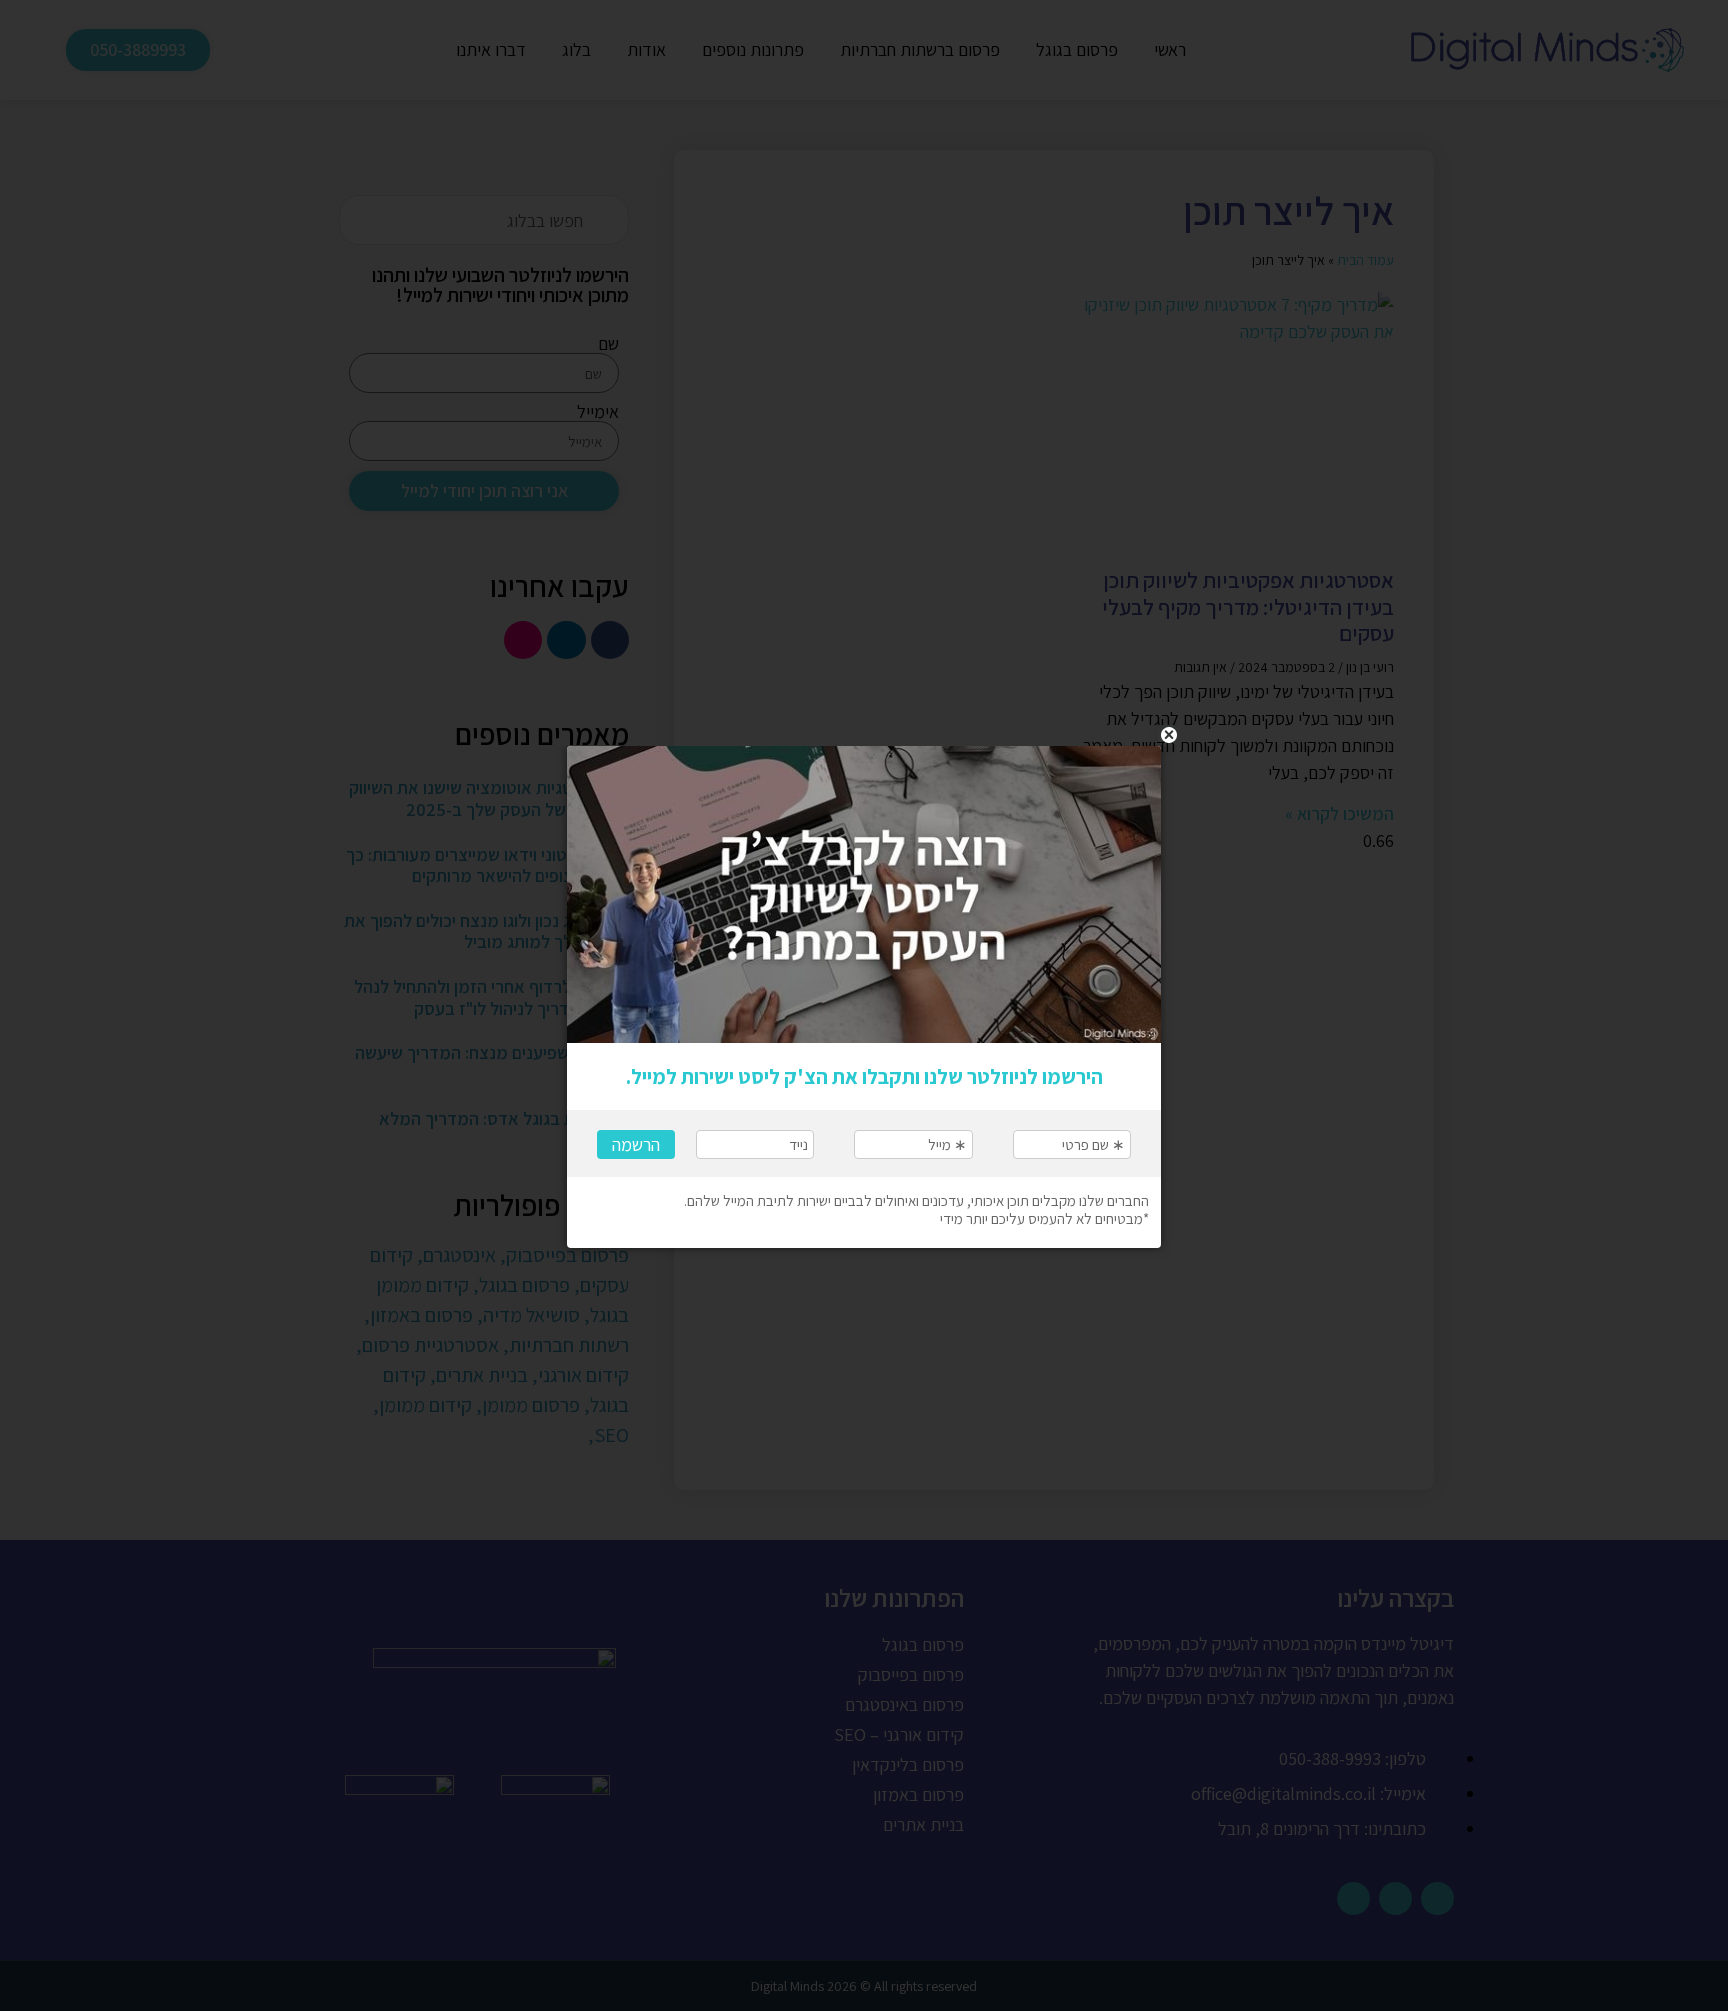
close (1169, 735)
